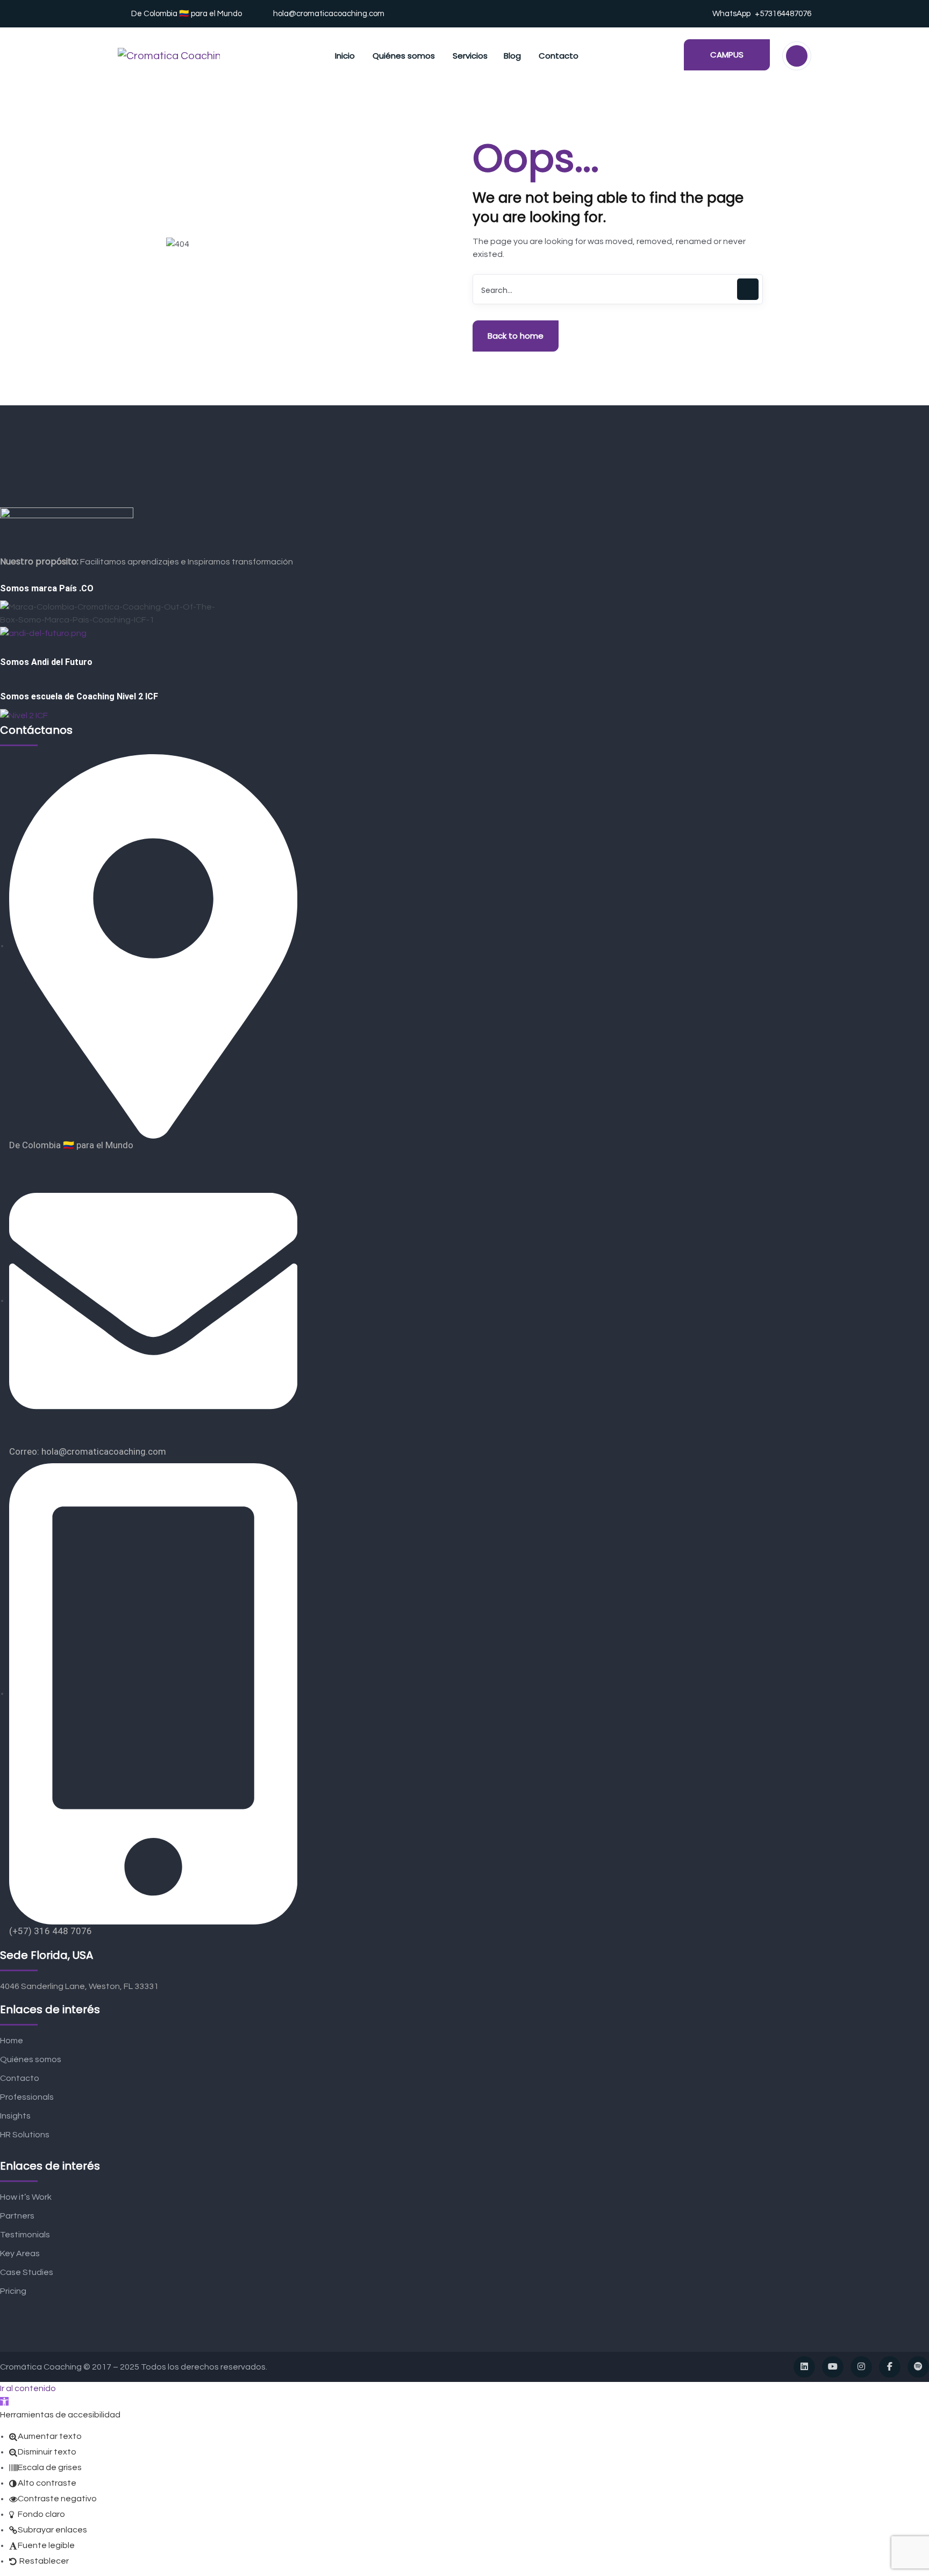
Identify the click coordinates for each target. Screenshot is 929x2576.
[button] (4, 2401)
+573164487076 (783, 14)
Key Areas (20, 2253)
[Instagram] (861, 2367)
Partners (17, 2216)
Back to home (516, 336)
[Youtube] (833, 2367)
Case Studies (27, 2272)
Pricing (13, 2291)
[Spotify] (918, 2367)
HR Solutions (25, 2135)
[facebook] (890, 2367)
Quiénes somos (31, 2059)
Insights (15, 2116)
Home (12, 2041)
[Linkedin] (804, 2367)
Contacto (20, 2078)
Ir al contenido (28, 2388)
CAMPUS (727, 55)
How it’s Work (26, 2197)
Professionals (27, 2097)
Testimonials (25, 2235)
